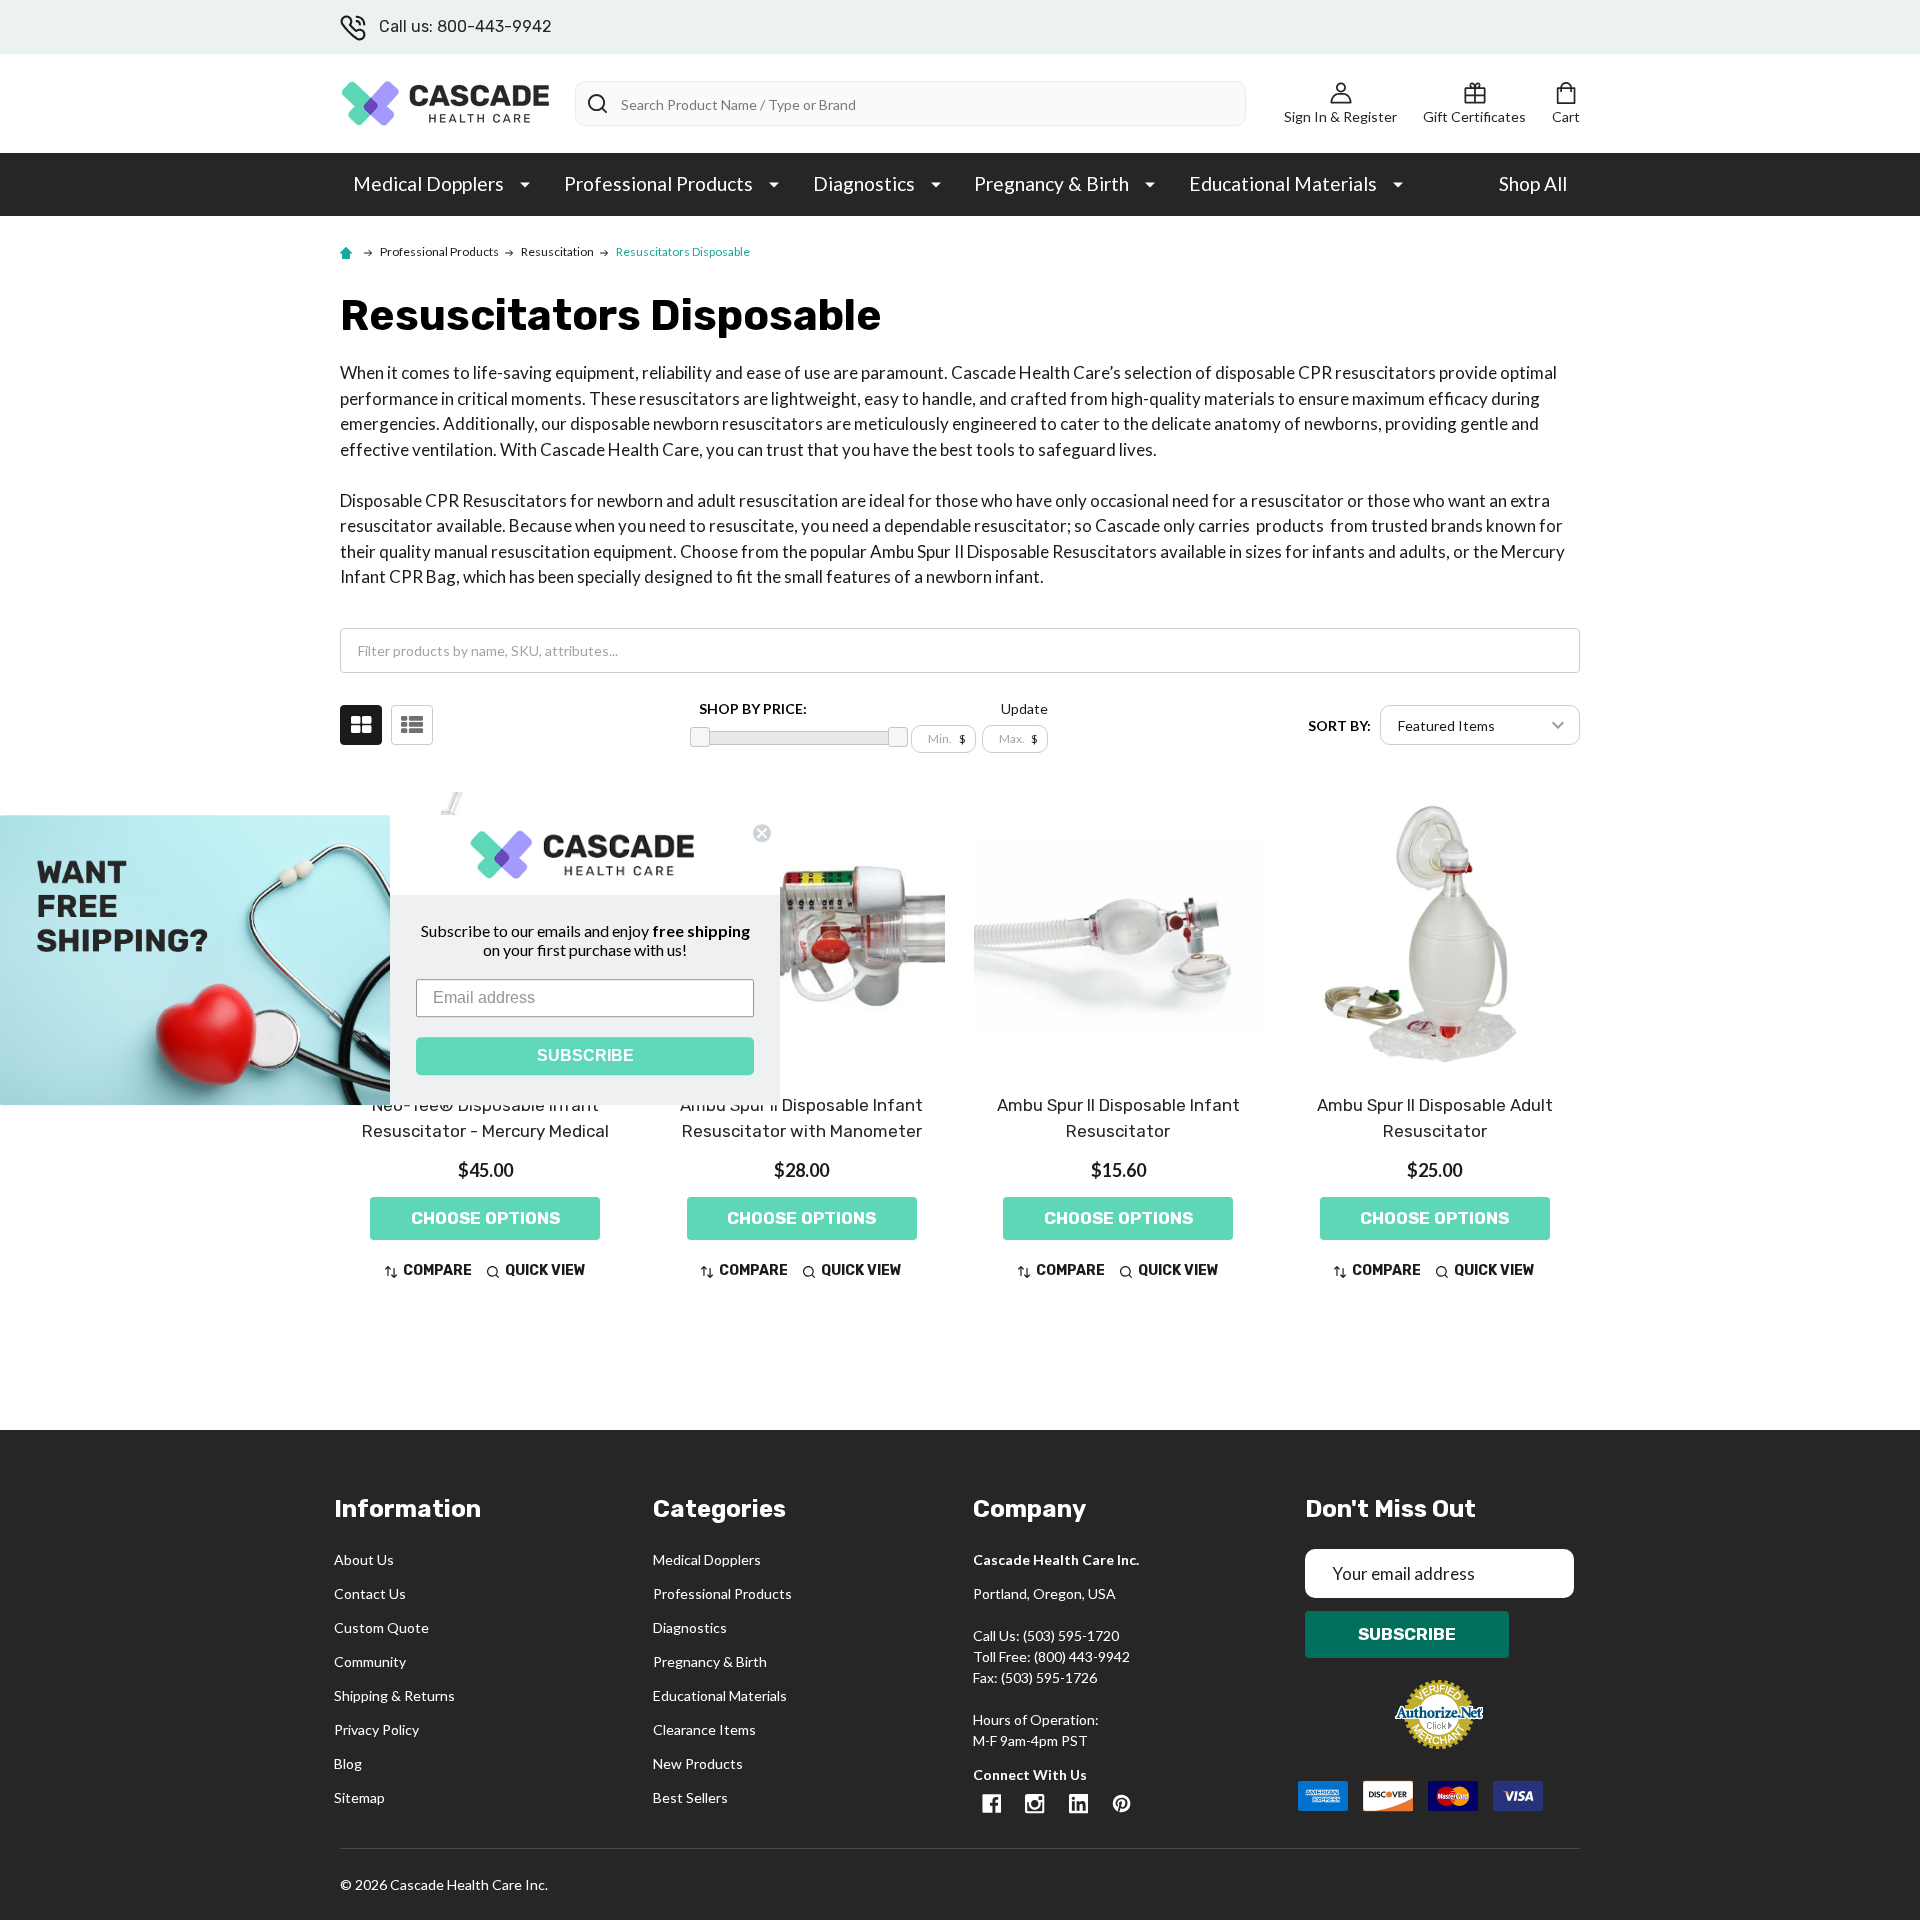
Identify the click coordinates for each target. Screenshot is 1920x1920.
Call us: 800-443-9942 (465, 26)
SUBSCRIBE (585, 1055)
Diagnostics (864, 183)
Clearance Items (704, 1729)
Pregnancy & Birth (1051, 183)
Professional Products (658, 183)
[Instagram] (1034, 1803)
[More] (525, 183)
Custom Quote (381, 1627)
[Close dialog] (762, 833)
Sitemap (359, 1797)
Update (1024, 708)
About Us (364, 1559)
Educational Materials (1283, 183)
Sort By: (1339, 725)
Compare (437, 1270)
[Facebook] (991, 1803)
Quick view (545, 1270)
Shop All (1533, 183)
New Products (698, 1763)
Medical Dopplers (428, 183)
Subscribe (1407, 1634)
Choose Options (485, 1218)
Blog (348, 1763)
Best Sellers (690, 1797)
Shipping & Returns (394, 1695)
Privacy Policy (376, 1729)
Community (370, 1661)
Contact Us (370, 1593)
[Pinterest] (1121, 1803)
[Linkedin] (1078, 1803)
